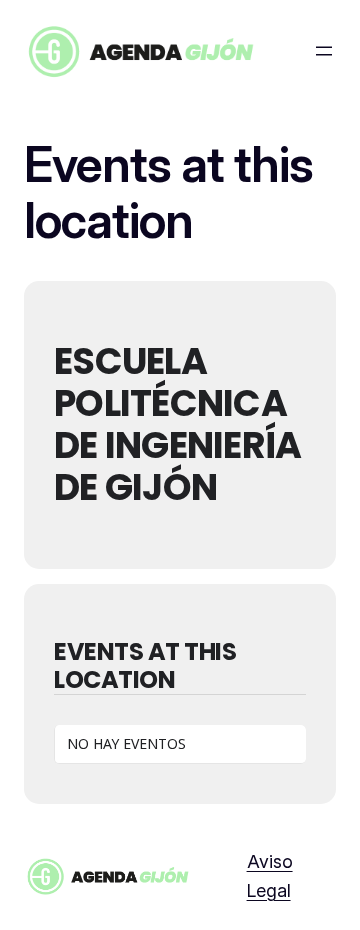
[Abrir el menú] (324, 51)
